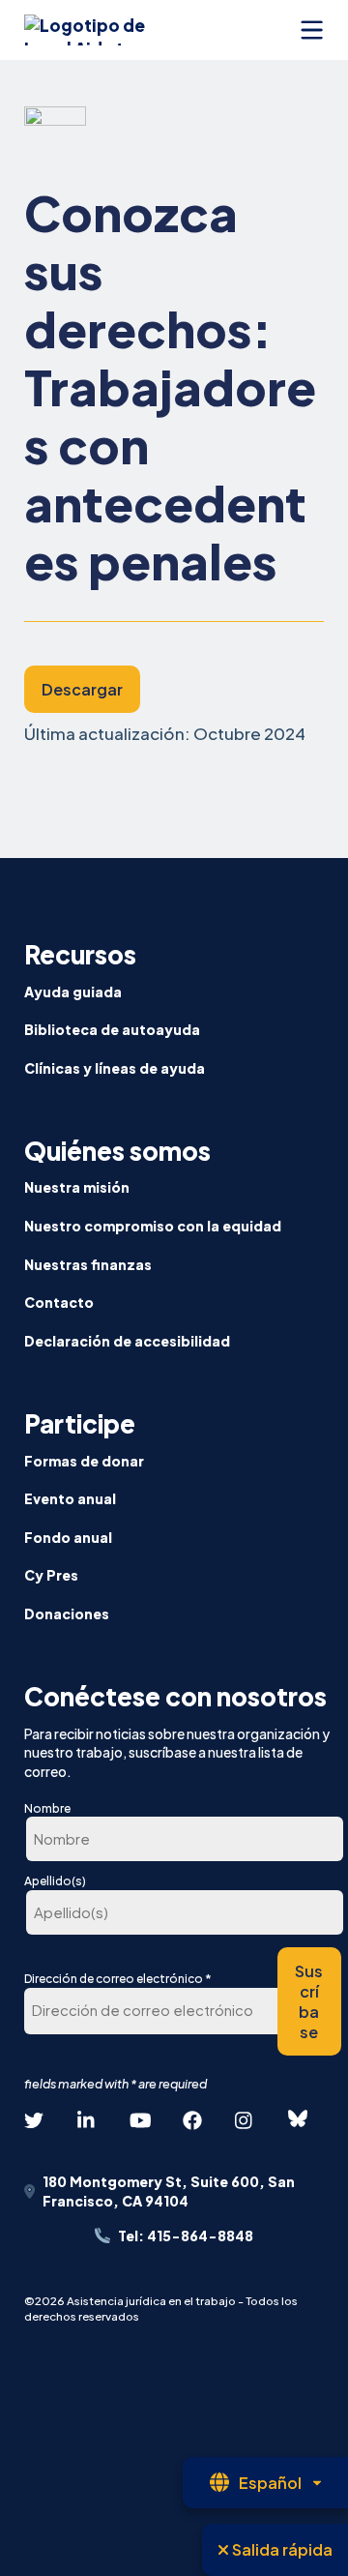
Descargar (82, 689)
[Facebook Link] (192, 2120)
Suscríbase (309, 2001)
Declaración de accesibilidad (127, 1341)
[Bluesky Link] (298, 2119)
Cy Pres (51, 1575)
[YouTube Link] (139, 2120)
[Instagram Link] (245, 2120)
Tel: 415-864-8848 (186, 2235)
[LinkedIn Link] (87, 2120)
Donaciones (67, 1614)
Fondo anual (68, 1537)
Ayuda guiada (73, 992)
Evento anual (70, 1498)
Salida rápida (281, 2549)
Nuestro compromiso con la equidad (153, 1226)
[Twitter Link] (34, 2120)
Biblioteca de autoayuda (112, 1029)
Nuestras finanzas (88, 1264)
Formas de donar (84, 1461)
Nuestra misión (77, 1187)
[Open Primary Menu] (312, 30)
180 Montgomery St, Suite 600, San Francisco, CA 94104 (169, 2191)
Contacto (59, 1302)
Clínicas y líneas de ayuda (115, 1068)
